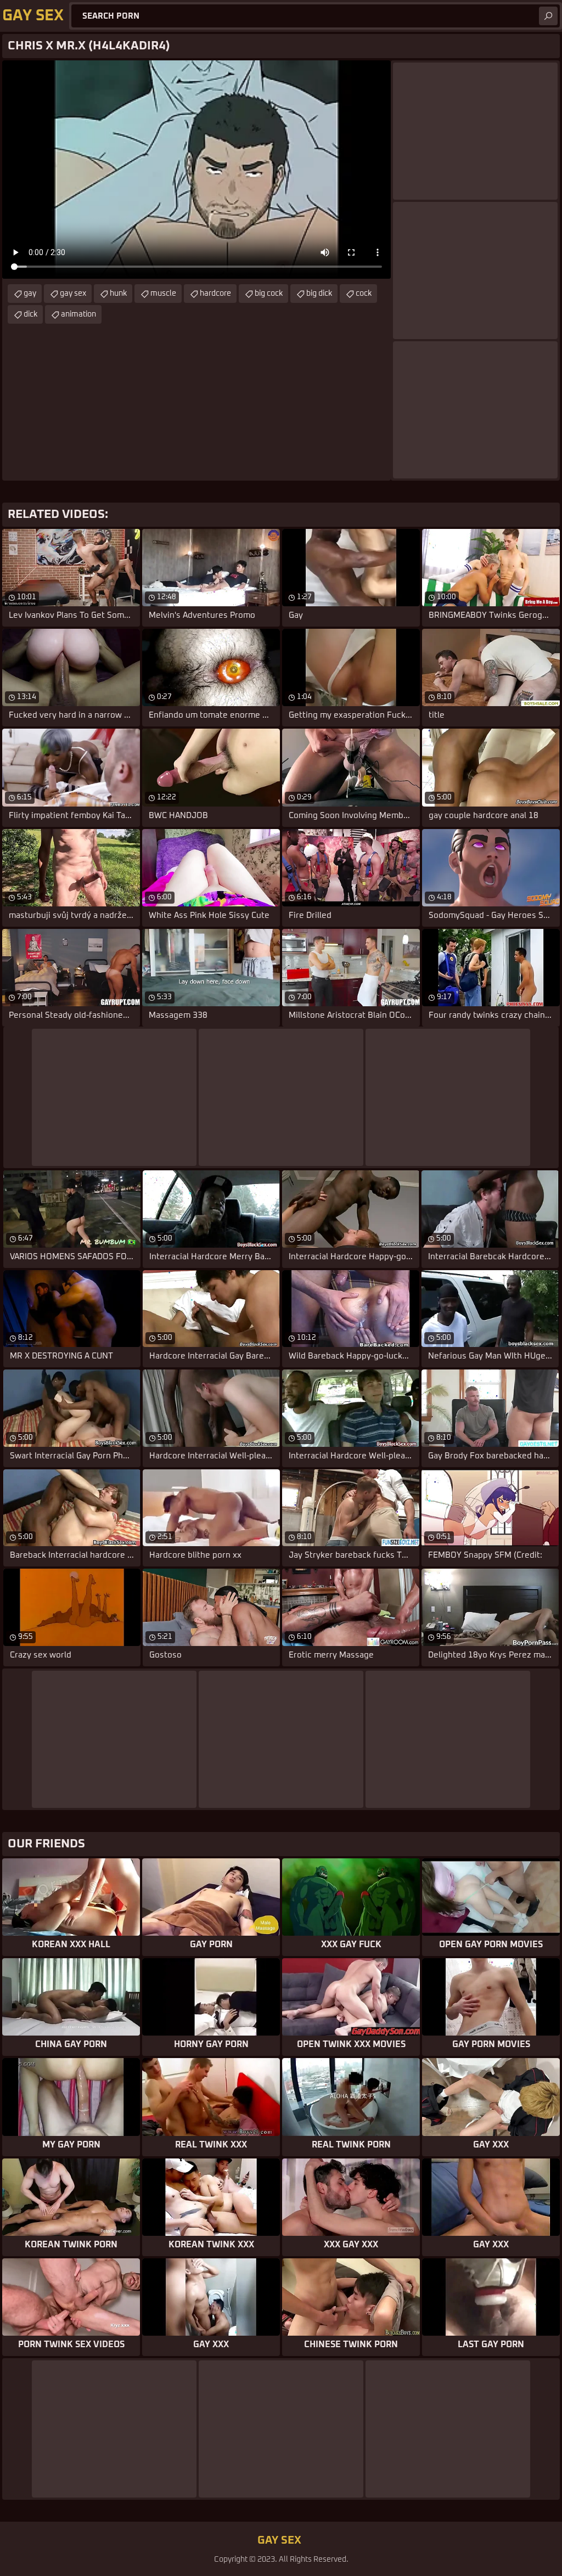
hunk (118, 294)
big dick (319, 294)
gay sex (73, 294)
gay (30, 294)
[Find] (548, 16)
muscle (163, 294)
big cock (269, 294)
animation (78, 314)
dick (30, 314)
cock (364, 294)
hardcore (215, 294)
